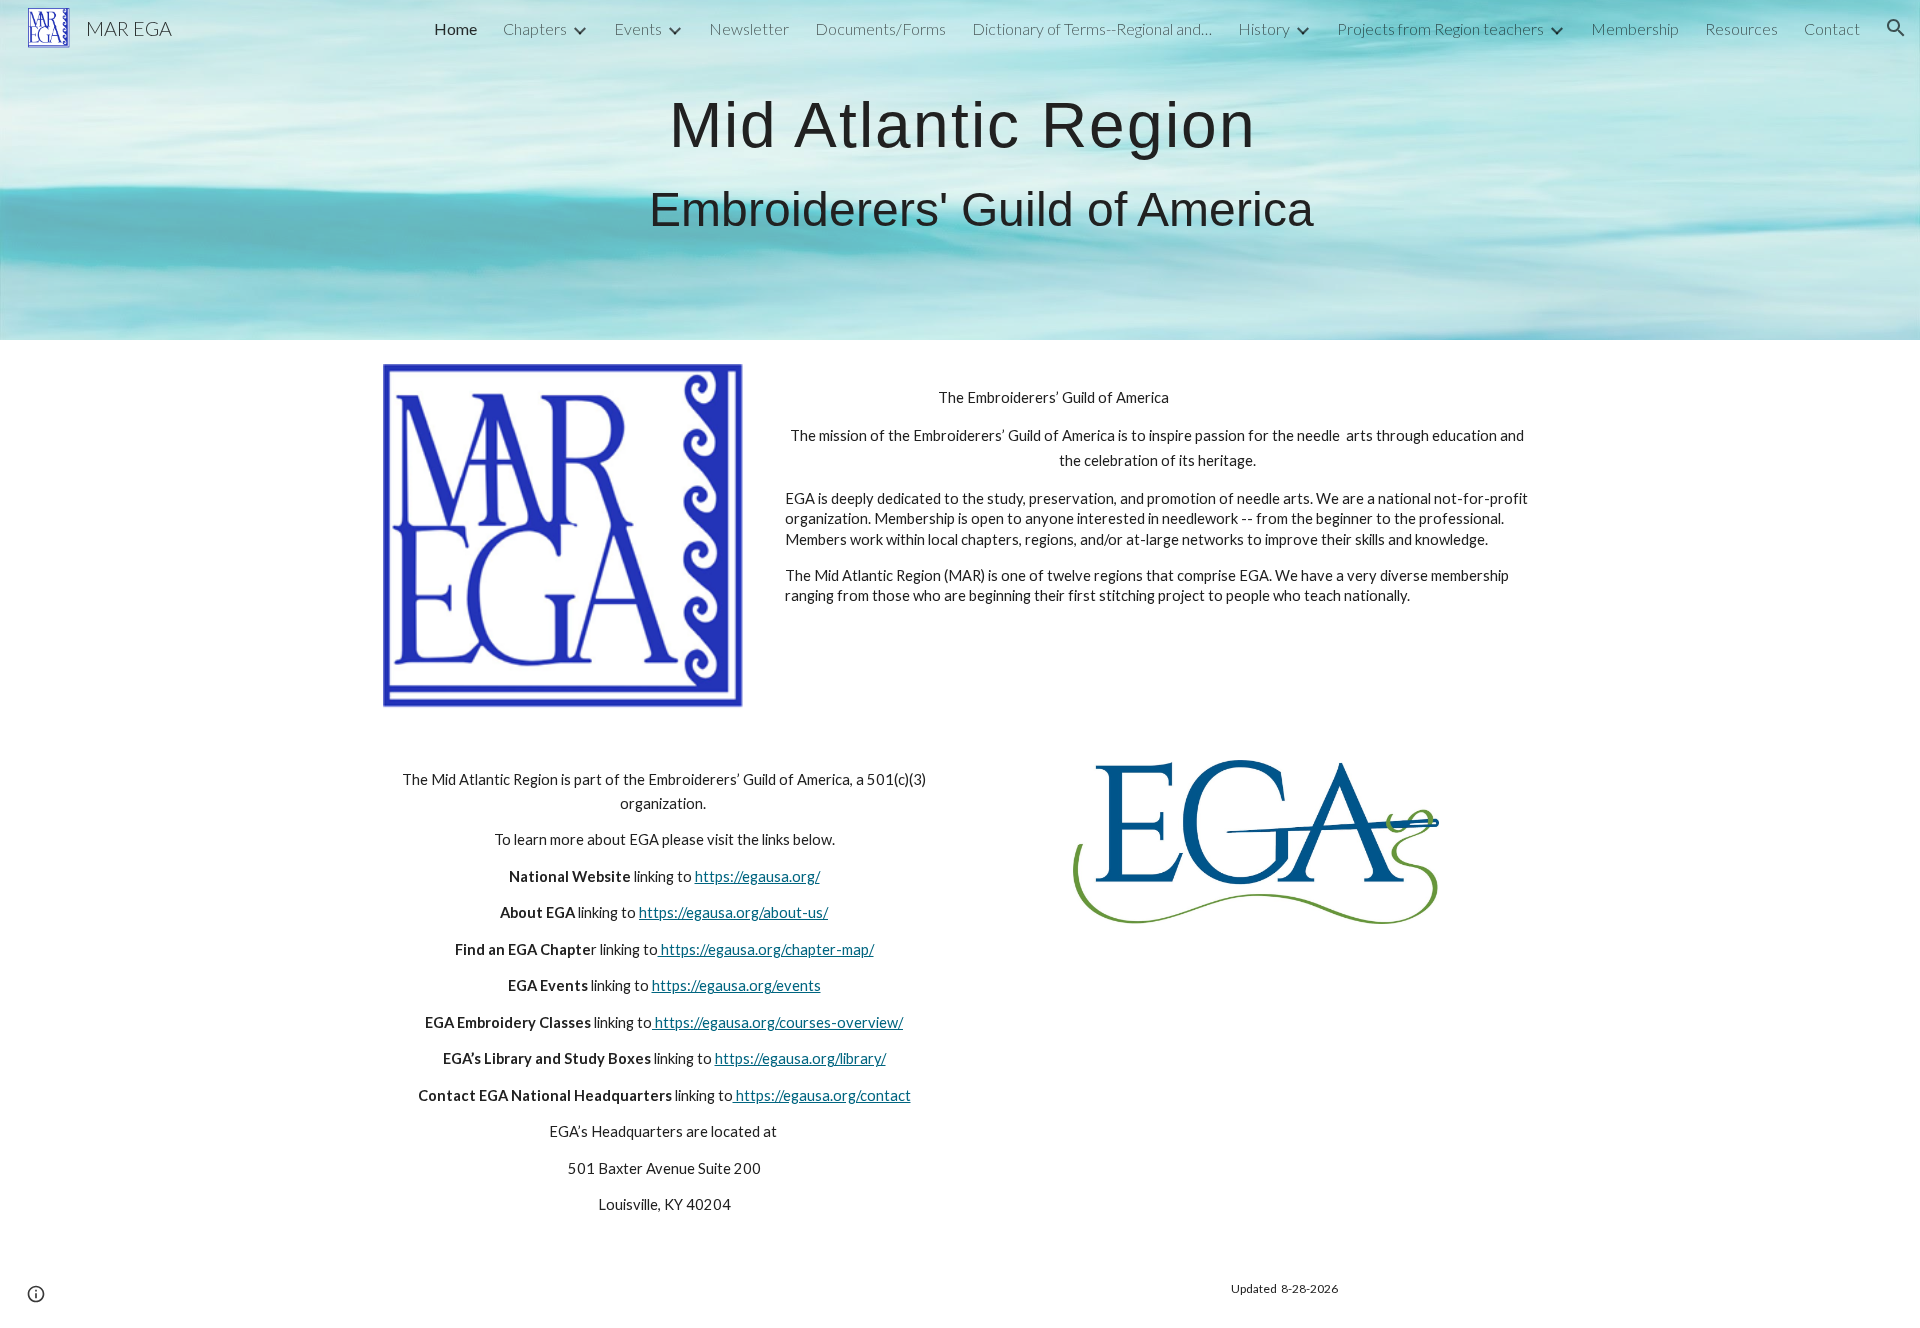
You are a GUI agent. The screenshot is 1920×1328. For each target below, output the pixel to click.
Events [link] (638, 28)
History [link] (1264, 28)
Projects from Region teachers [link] (1440, 28)
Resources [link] (1741, 28)
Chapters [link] (535, 28)
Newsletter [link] (749, 28)
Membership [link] (1635, 28)
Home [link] (455, 28)
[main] (1009, 169)
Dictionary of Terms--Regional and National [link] (1092, 28)
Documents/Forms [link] (880, 28)
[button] (1896, 28)
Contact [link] (1832, 28)
